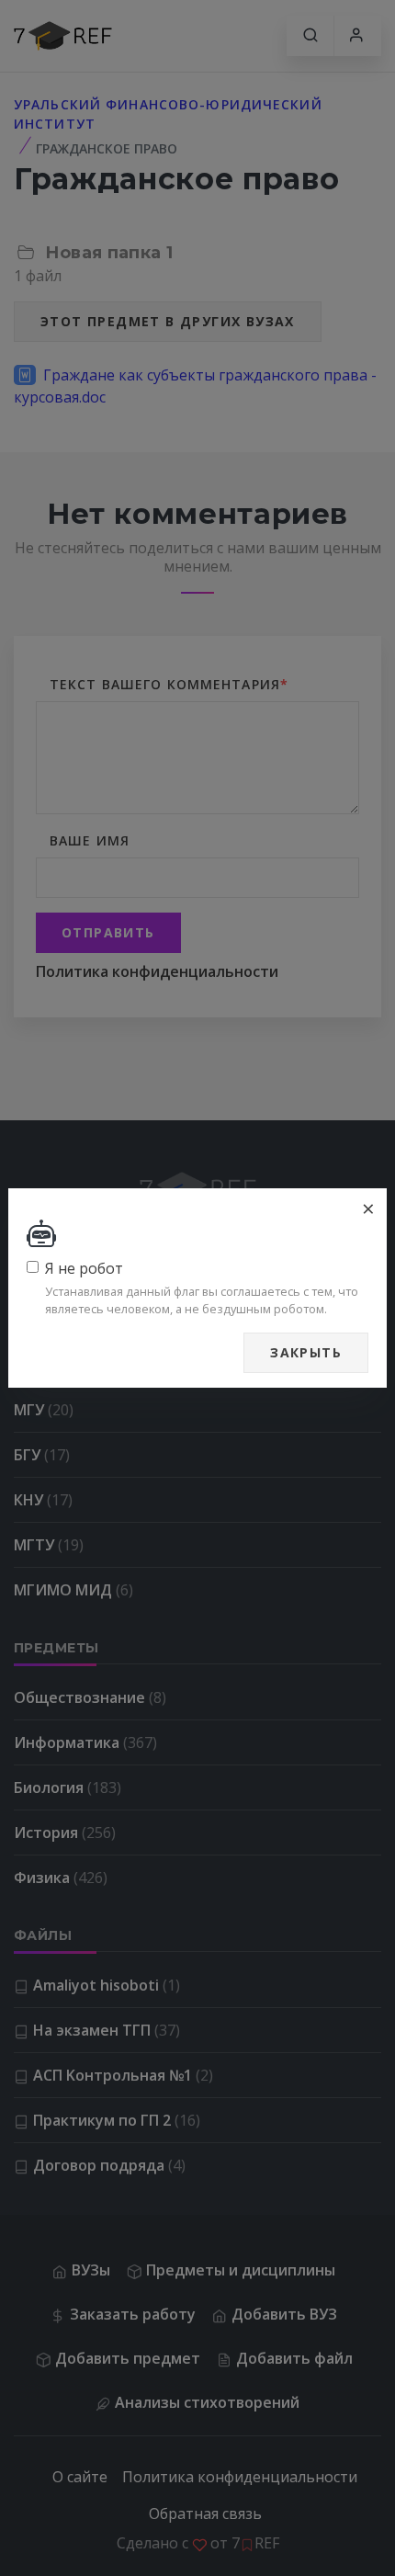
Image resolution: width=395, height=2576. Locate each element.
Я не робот (84, 1268)
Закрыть (306, 1352)
